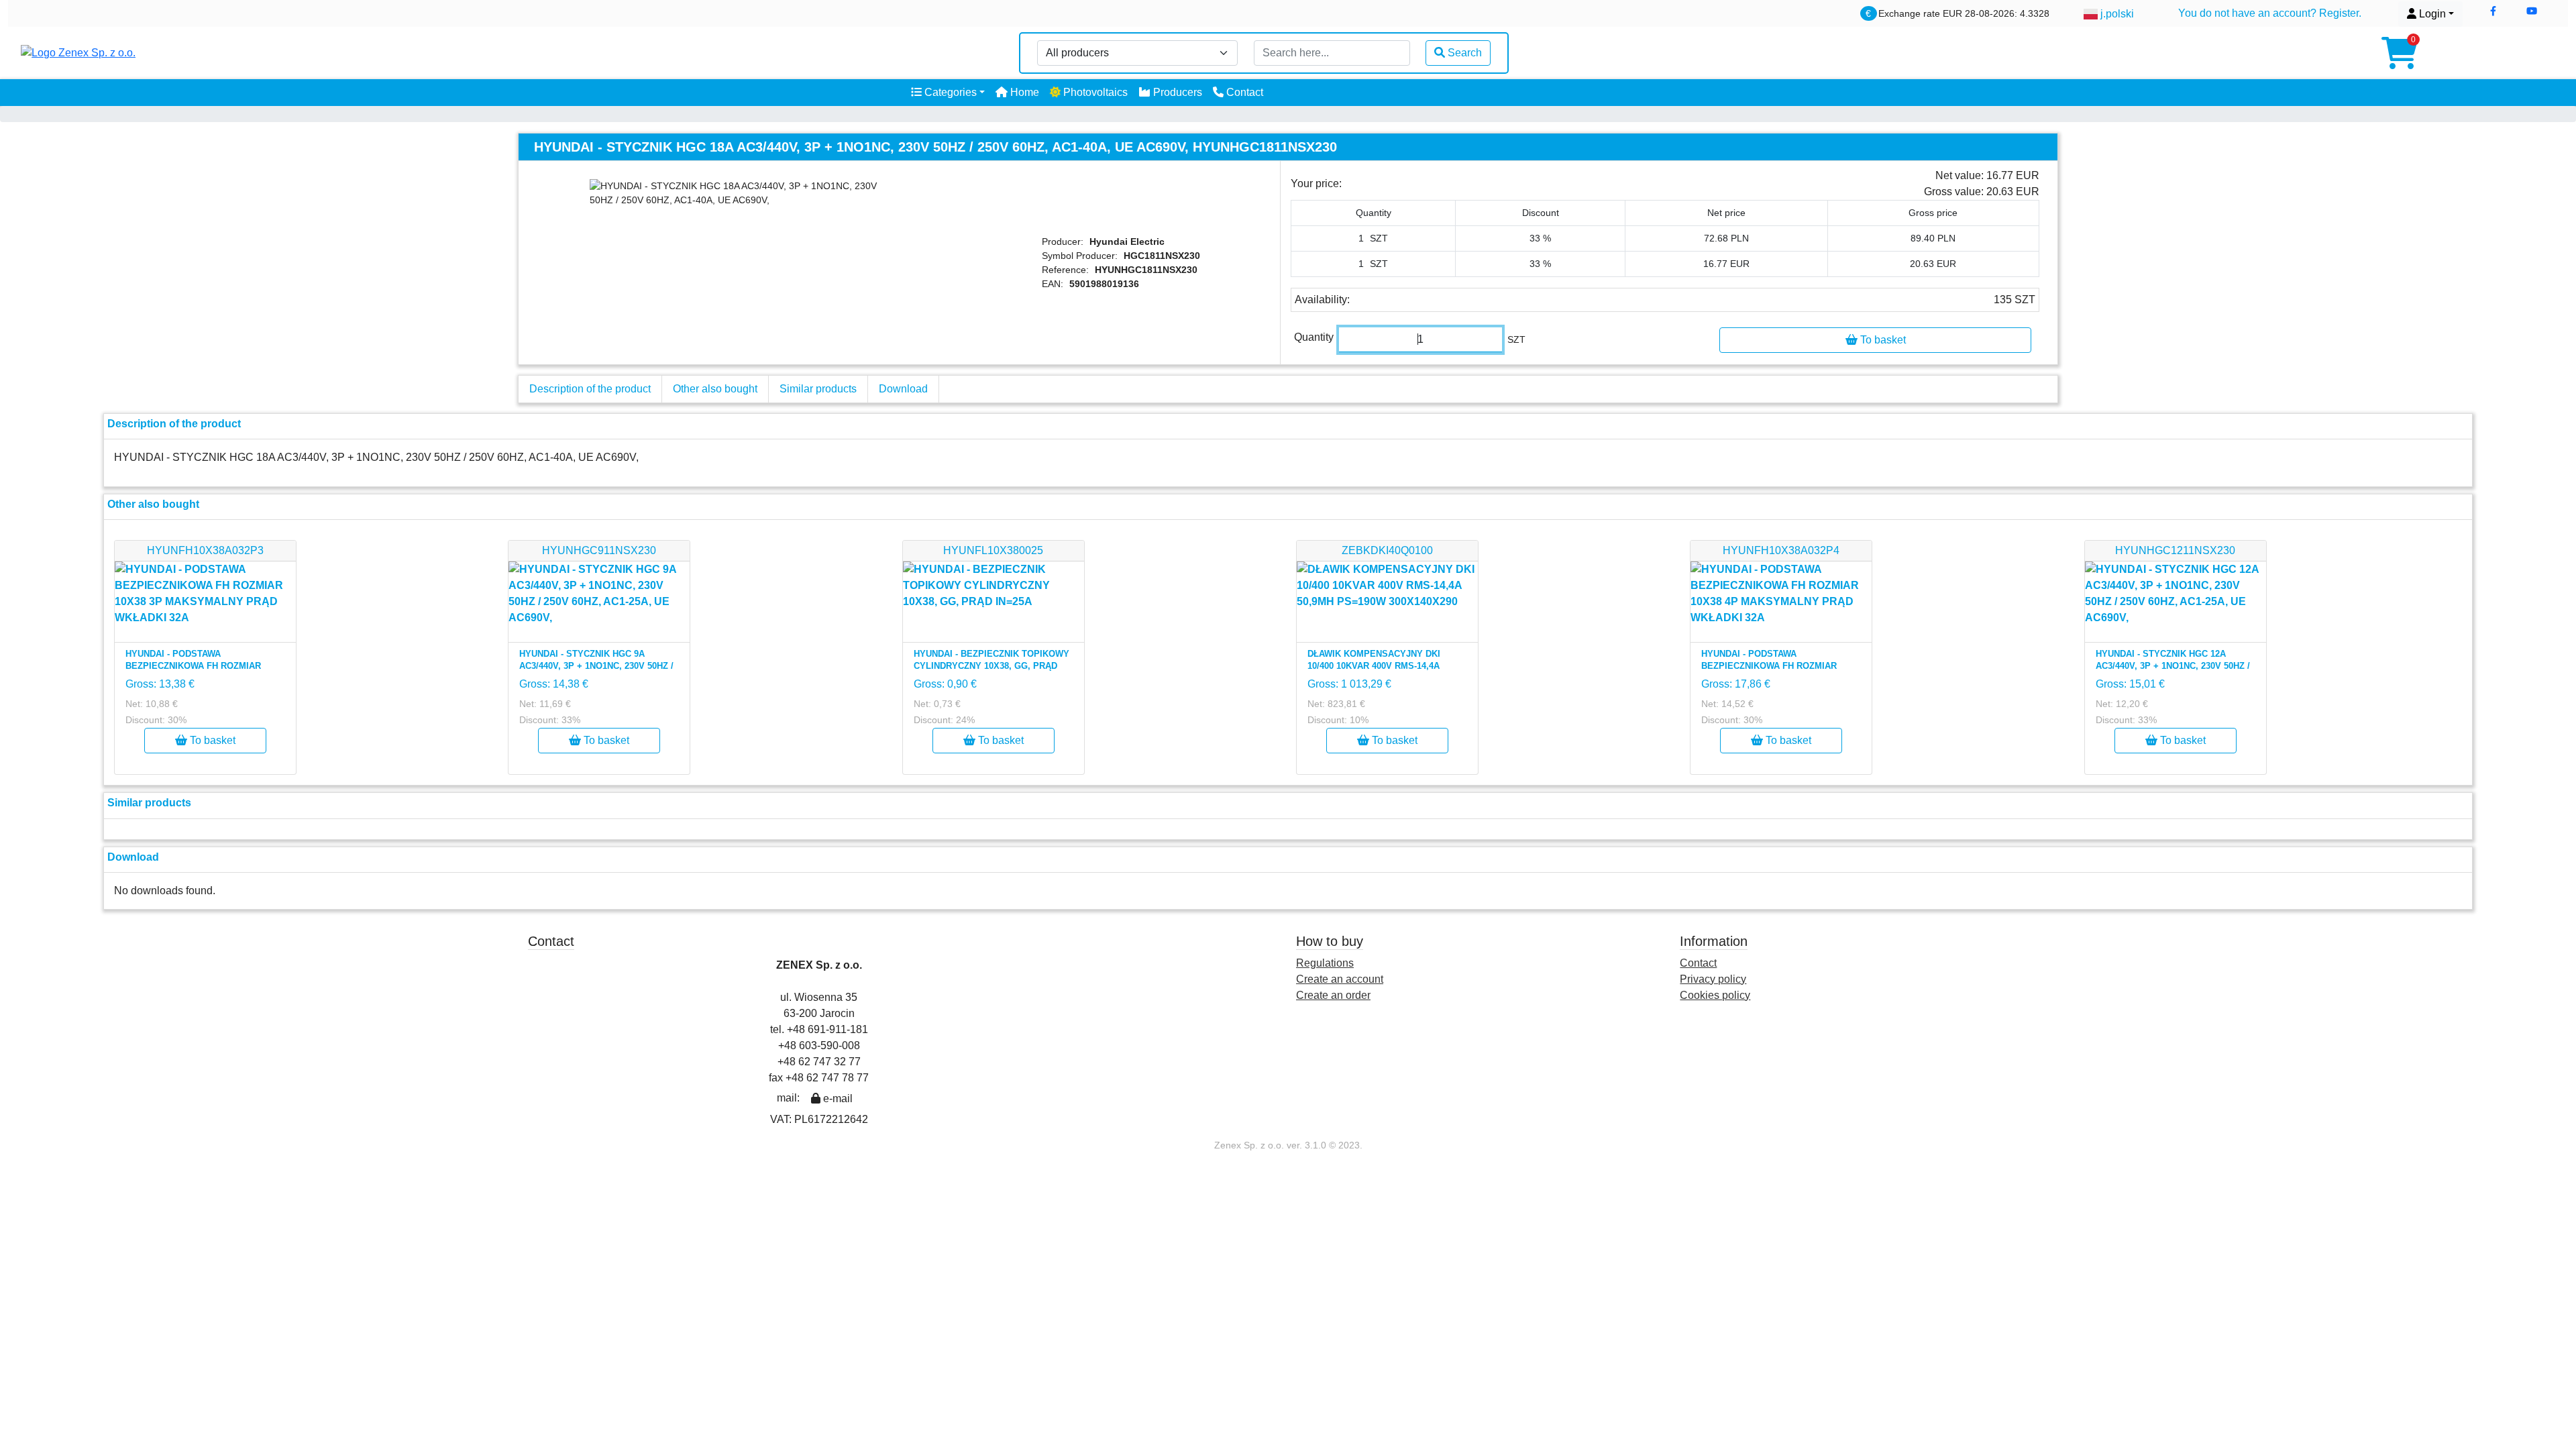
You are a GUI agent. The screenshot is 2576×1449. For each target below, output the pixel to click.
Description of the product (590, 389)
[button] (2493, 11)
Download (903, 389)
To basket (1882, 340)
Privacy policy (1713, 979)
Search (1465, 53)
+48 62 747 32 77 (819, 1062)
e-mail (837, 1098)
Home (1023, 92)
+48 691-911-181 (827, 1029)
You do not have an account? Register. (2270, 13)
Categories (949, 92)
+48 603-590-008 (819, 1045)
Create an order (1333, 995)
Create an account (1340, 979)
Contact (1243, 92)
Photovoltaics (1094, 92)
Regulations (1325, 963)
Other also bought (715, 389)
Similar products (818, 389)
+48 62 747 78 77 (827, 1078)
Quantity (1314, 337)
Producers (1176, 92)
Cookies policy (1715, 995)
